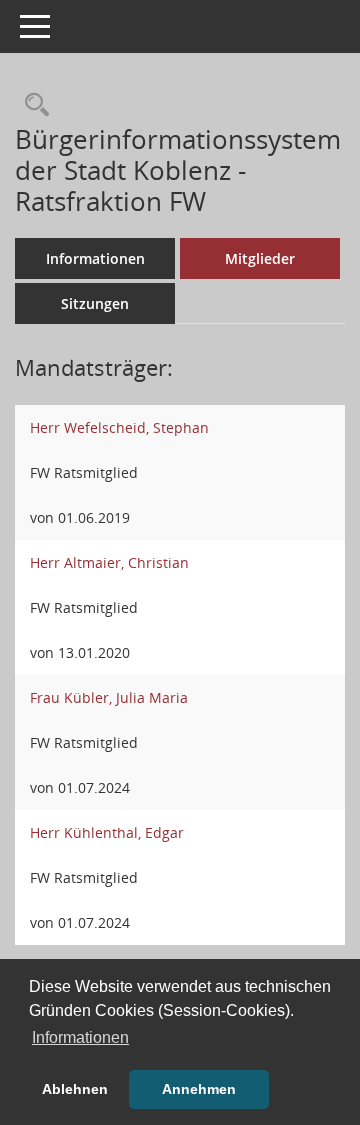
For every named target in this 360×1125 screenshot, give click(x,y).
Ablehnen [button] (75, 1089)
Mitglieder (260, 258)
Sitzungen (95, 303)
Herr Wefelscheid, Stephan (119, 427)
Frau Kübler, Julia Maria (109, 697)
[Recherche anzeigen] (32, 105)
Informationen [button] (80, 1037)
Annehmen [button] (199, 1089)
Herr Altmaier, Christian (109, 562)
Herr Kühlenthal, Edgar (107, 832)
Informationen (95, 258)
